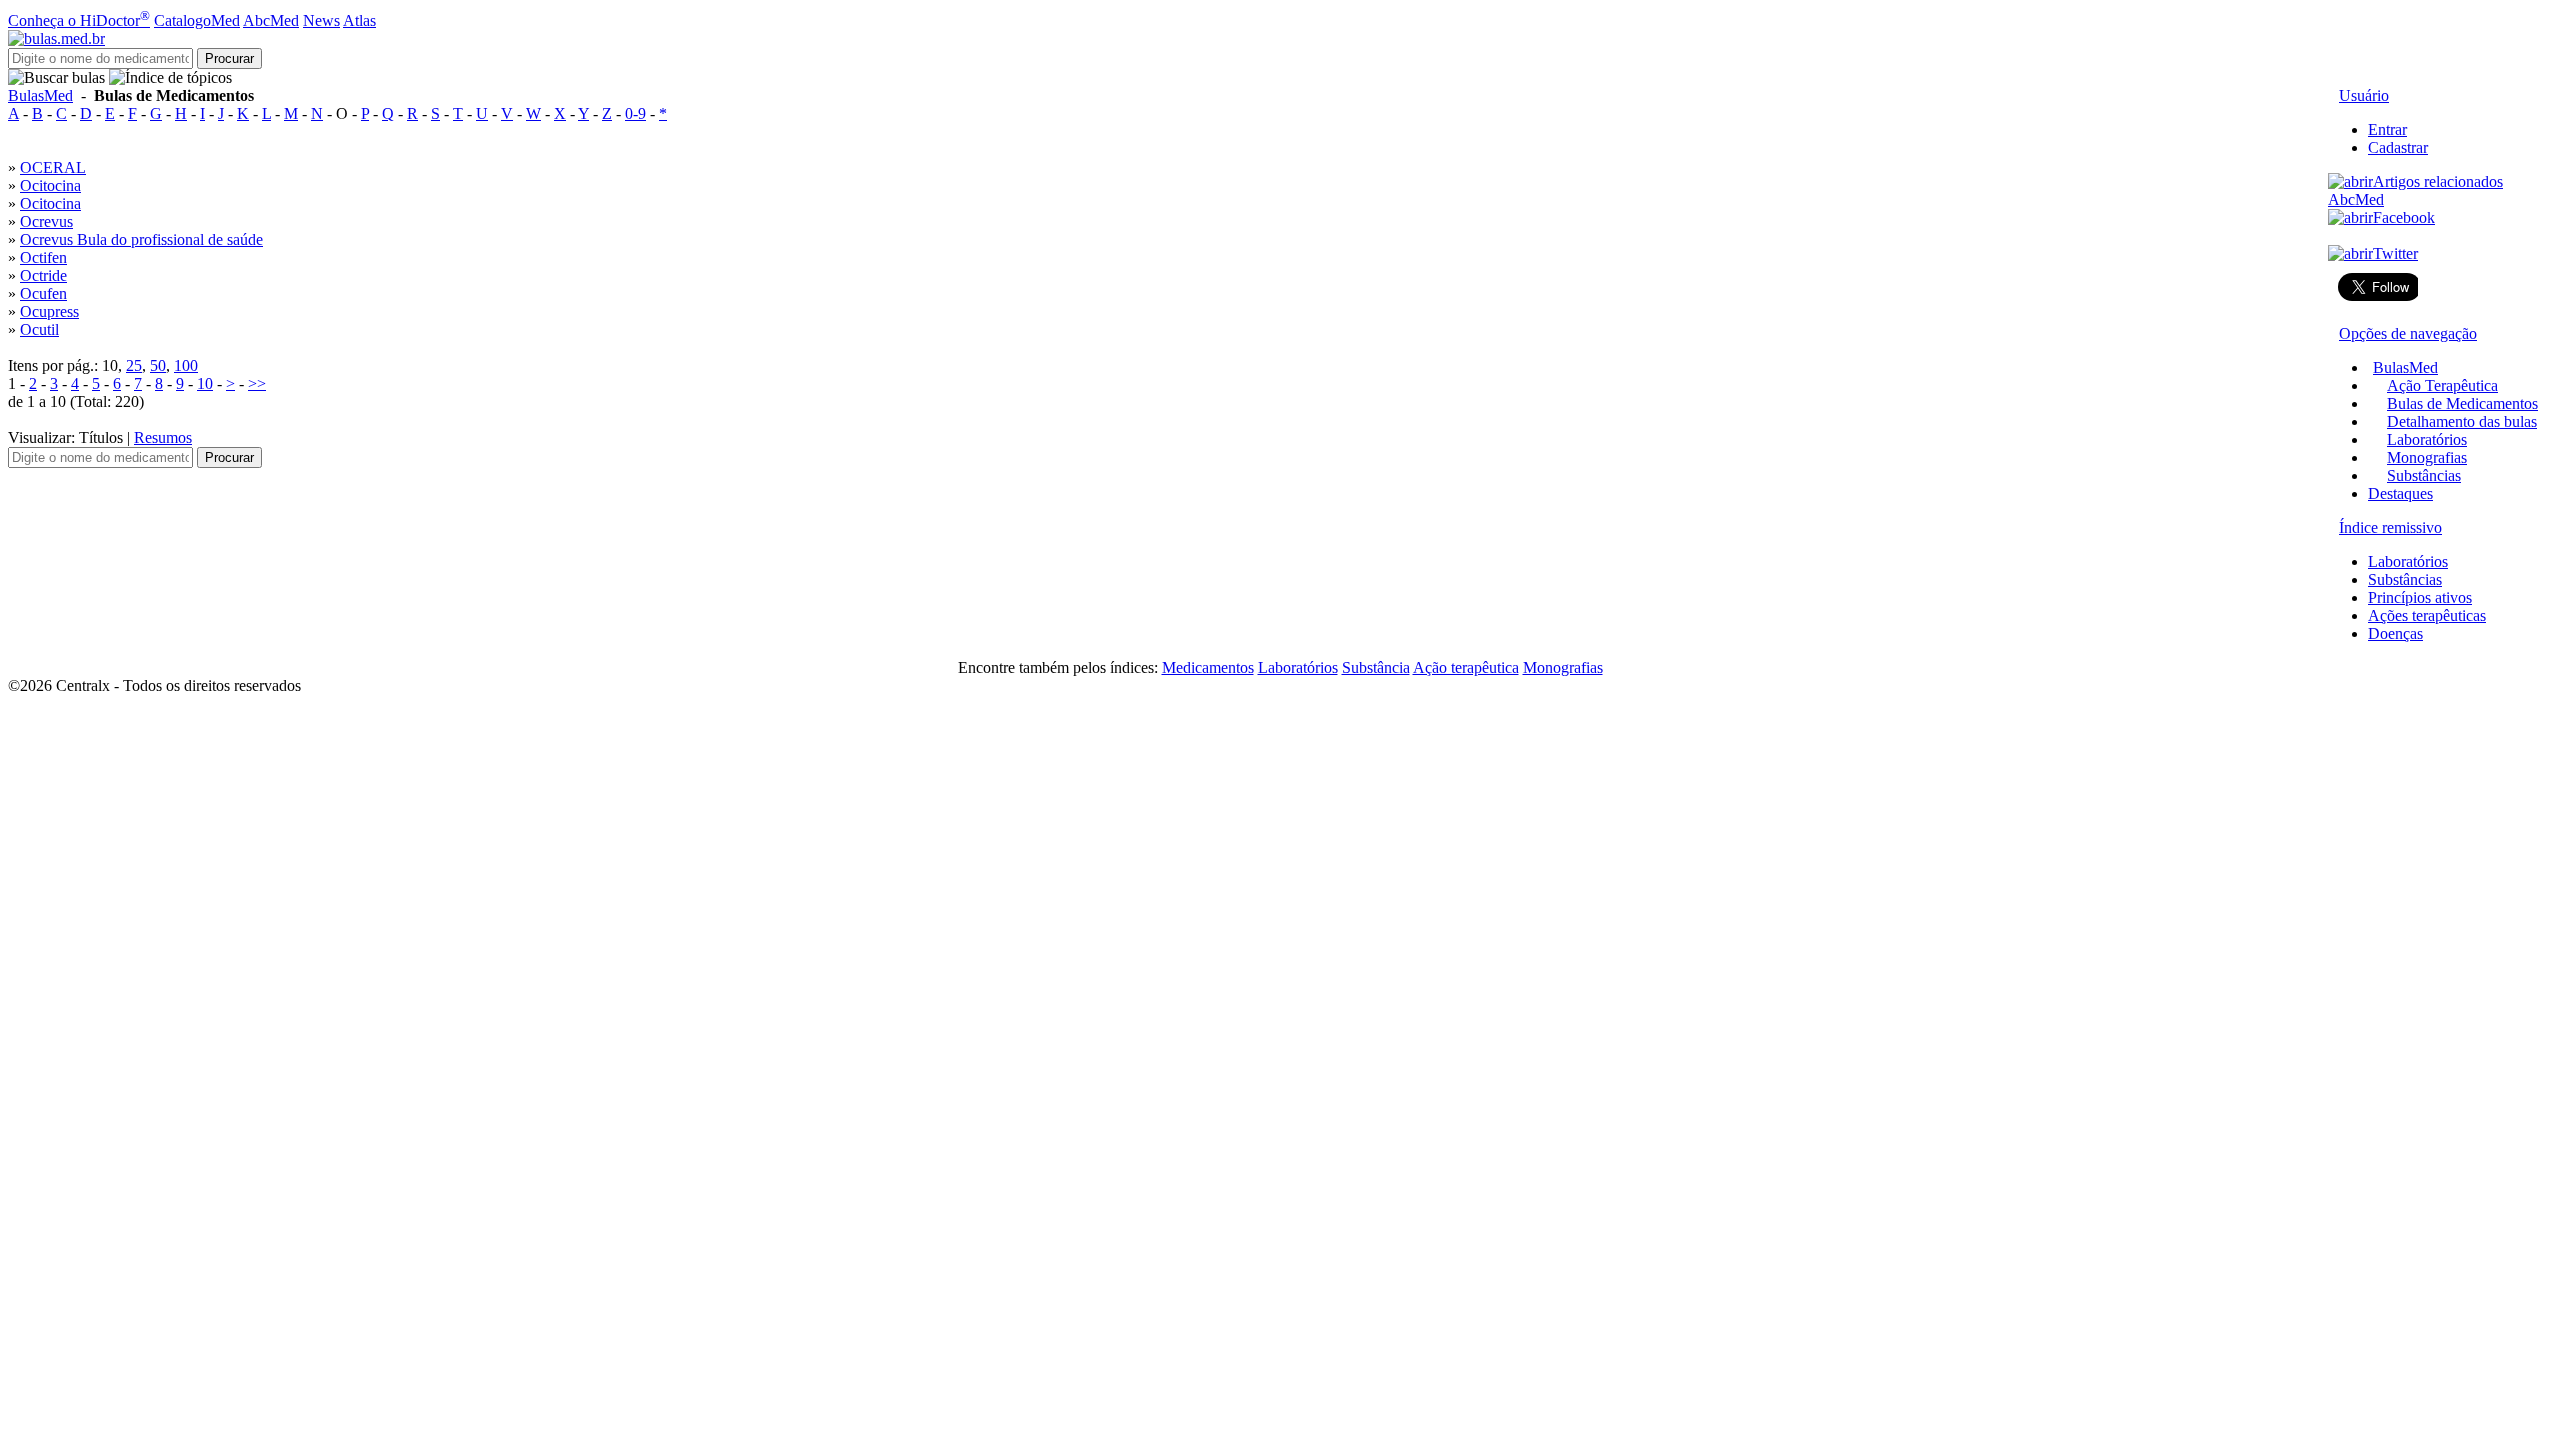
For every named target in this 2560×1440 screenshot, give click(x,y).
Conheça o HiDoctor (79, 20)
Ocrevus (46, 221)
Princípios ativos (2420, 597)
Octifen (43, 257)
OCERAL (53, 167)
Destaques (2400, 493)
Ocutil (39, 329)
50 (158, 365)
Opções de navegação (2408, 333)
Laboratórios (2427, 439)
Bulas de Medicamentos (2462, 403)
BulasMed (40, 95)
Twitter (2395, 253)
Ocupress (49, 311)
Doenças (2395, 633)
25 (134, 365)
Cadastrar (2398, 147)
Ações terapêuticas (2427, 615)
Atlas (359, 20)
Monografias (2427, 457)
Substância (1376, 667)
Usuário (2364, 95)
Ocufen (43, 293)
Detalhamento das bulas (2462, 421)
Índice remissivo (2390, 527)
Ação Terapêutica (2442, 385)
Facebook (2404, 217)
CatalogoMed (197, 20)
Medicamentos (1208, 667)
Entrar (2387, 129)
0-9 (635, 113)
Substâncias (2424, 475)
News (321, 20)
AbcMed (271, 20)
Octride (43, 275)
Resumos (163, 437)
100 (186, 365)
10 (205, 383)
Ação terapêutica (1466, 667)
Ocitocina (50, 185)
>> (257, 383)
